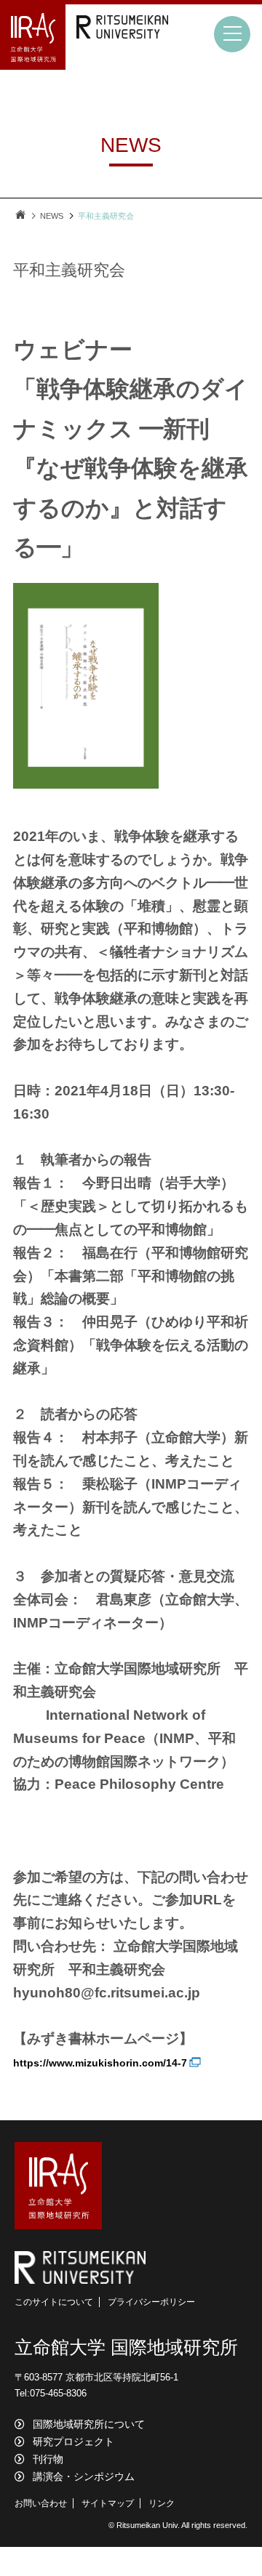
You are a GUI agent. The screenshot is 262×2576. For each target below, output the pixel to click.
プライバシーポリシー (151, 2302)
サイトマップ (108, 2503)
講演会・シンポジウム (84, 2476)
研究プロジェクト (74, 2442)
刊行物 (48, 2459)
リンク (162, 2503)
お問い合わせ (41, 2503)
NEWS (52, 216)
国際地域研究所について (89, 2424)
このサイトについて (54, 2302)
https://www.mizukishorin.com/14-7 (100, 2063)
